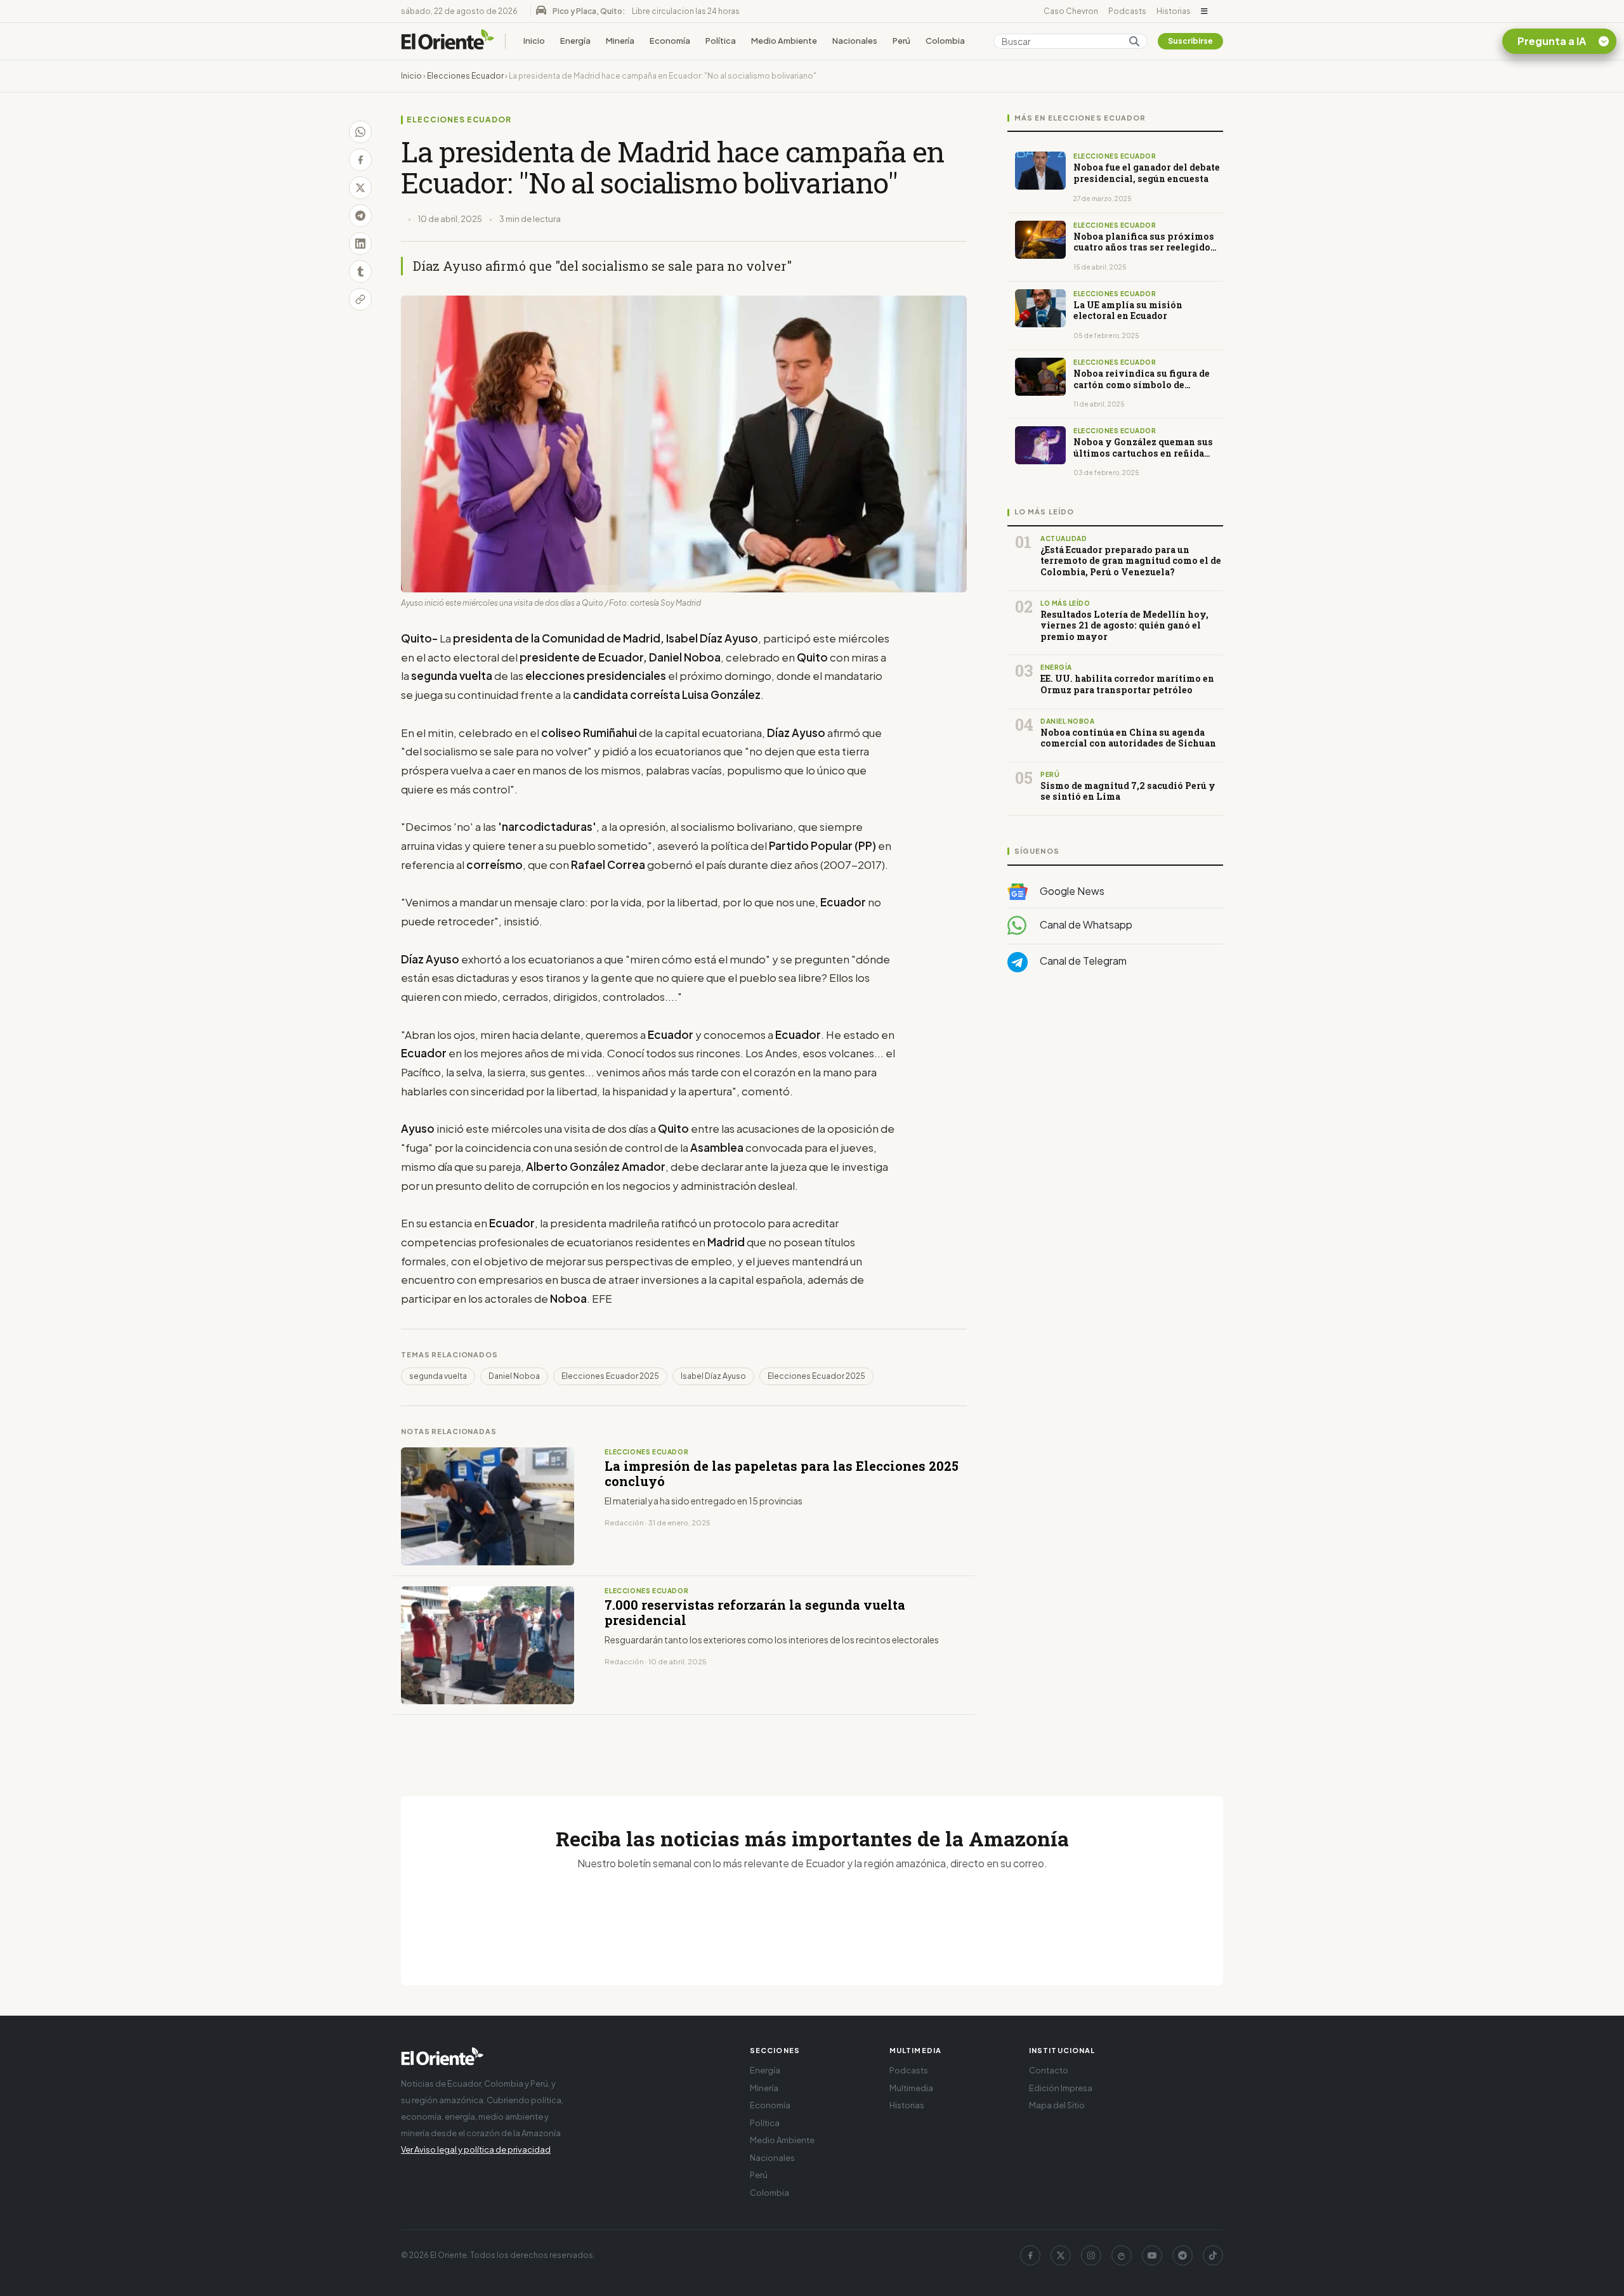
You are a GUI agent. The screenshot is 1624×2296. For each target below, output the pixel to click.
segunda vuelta (438, 1376)
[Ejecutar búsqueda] (1134, 41)
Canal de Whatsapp (1085, 925)
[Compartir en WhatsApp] (360, 132)
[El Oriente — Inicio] (448, 41)
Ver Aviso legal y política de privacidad (476, 2149)
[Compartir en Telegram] (360, 216)
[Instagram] (1091, 2255)
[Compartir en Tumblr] (360, 271)
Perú (901, 41)
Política (721, 41)
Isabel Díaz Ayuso (713, 1376)
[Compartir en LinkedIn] (360, 244)
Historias (1174, 11)
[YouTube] (1152, 2255)
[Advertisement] (1115, 1109)
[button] (1204, 11)
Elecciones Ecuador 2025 (610, 1376)
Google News (1071, 891)
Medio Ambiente (784, 41)
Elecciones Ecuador (465, 76)
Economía (670, 41)
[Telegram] (1182, 2255)
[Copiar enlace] (360, 299)
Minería (620, 41)
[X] (1061, 2255)
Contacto (1049, 2070)
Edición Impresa (1061, 2088)
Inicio (534, 41)
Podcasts (1127, 11)
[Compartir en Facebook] (360, 160)
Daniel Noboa (514, 1376)
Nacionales (855, 41)
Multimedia (911, 2088)
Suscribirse (1190, 41)
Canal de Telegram (1082, 961)
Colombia (945, 41)
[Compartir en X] (360, 188)
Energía (575, 41)
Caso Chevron (1071, 11)
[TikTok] (1213, 2255)
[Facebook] (1030, 2255)
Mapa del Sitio (1057, 2105)
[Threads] (1122, 2255)
